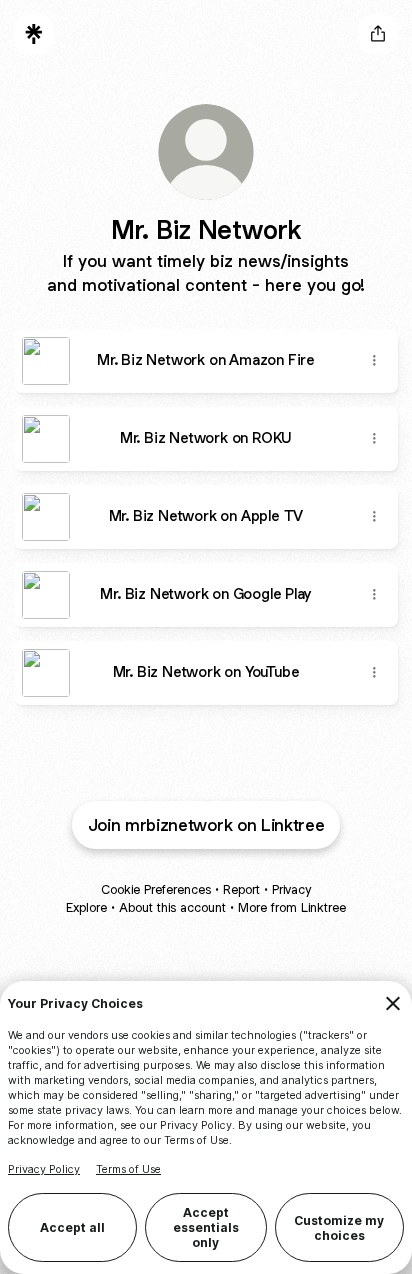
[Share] (374, 361)
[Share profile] (378, 34)
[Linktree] (34, 34)
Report (241, 889)
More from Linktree (292, 907)
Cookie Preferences (156, 889)
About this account (172, 907)
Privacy (291, 889)
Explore (86, 907)
